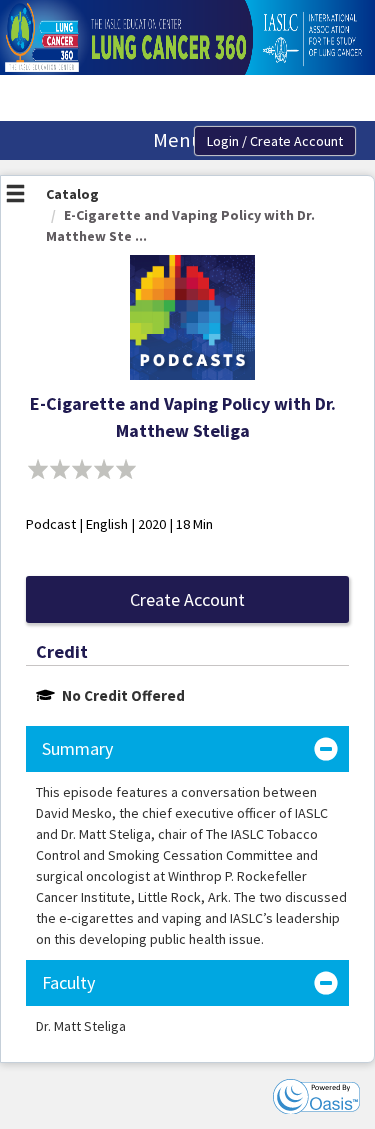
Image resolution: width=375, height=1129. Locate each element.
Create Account (187, 599)
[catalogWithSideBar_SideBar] (15, 196)
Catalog (72, 194)
